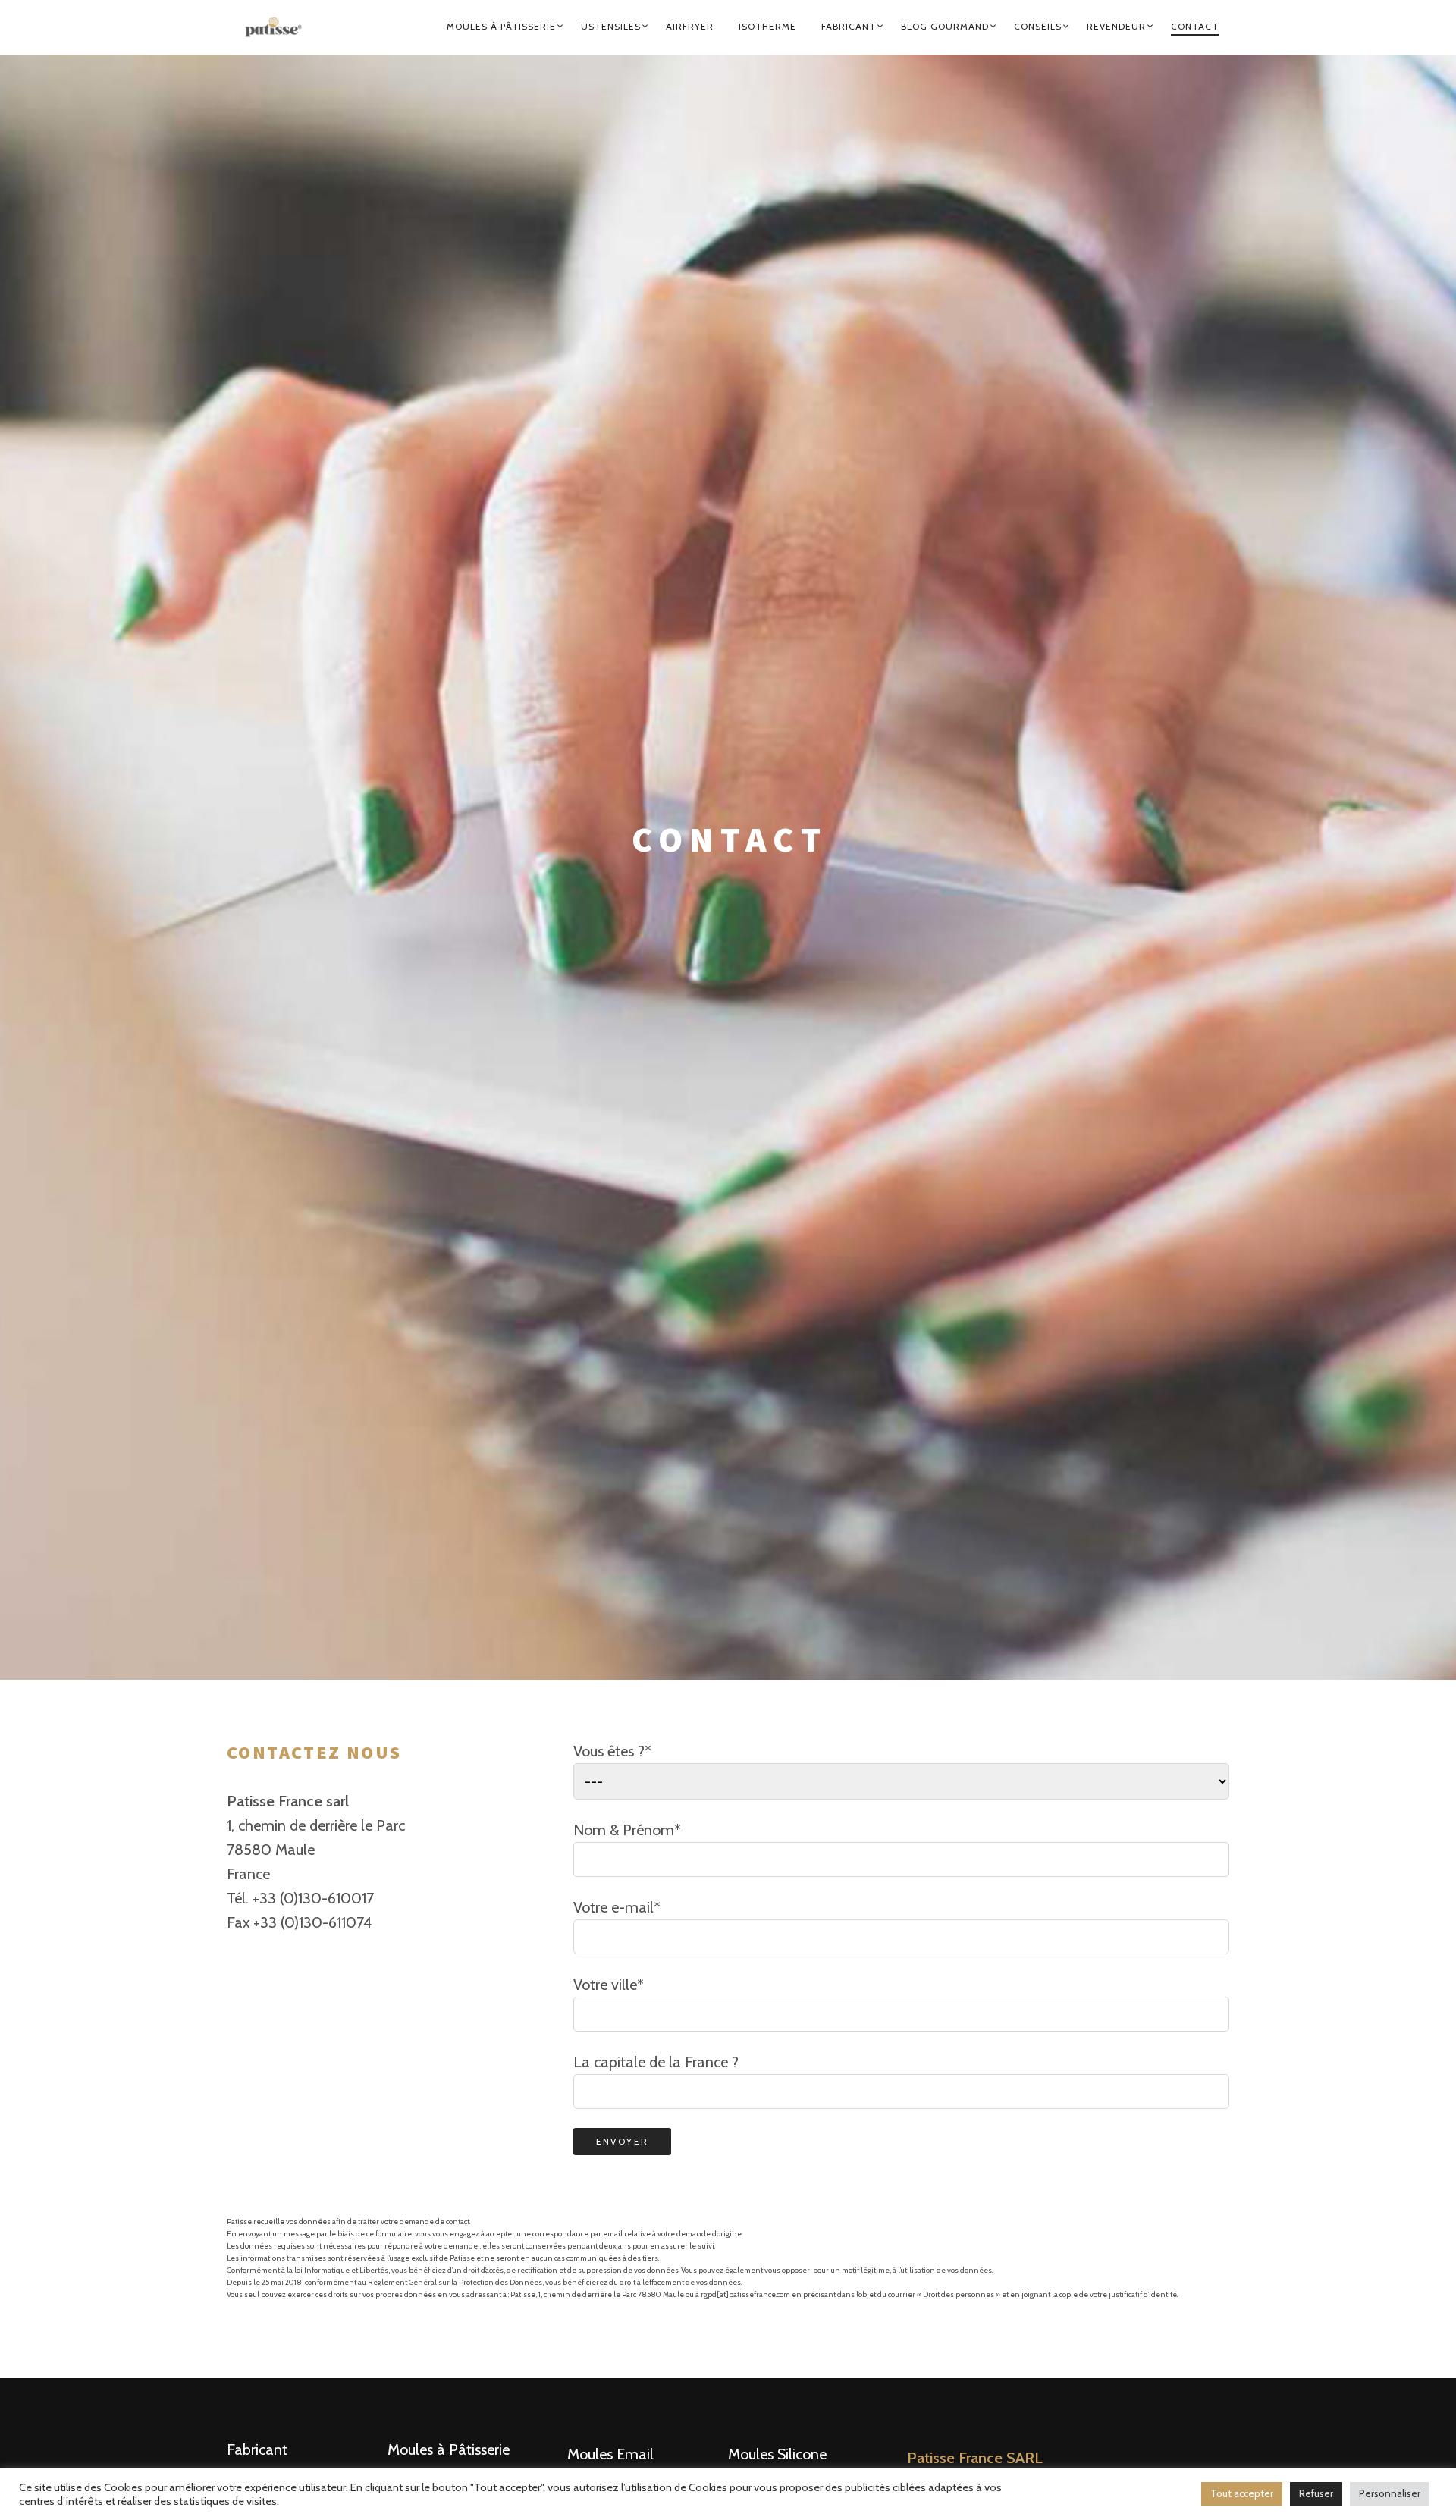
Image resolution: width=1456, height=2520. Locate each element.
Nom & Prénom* (627, 1830)
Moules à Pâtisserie (501, 26)
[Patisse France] (280, 27)
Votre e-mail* (617, 1907)
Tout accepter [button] (1242, 2493)
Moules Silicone (777, 2454)
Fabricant (849, 26)
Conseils (1038, 26)
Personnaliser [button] (1390, 2493)
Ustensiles (611, 26)
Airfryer (690, 26)
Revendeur (1116, 26)
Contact (1195, 26)
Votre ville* (609, 1985)
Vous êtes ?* (612, 1751)
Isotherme (767, 26)
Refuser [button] (1316, 2493)
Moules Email (610, 2454)
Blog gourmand (945, 26)
